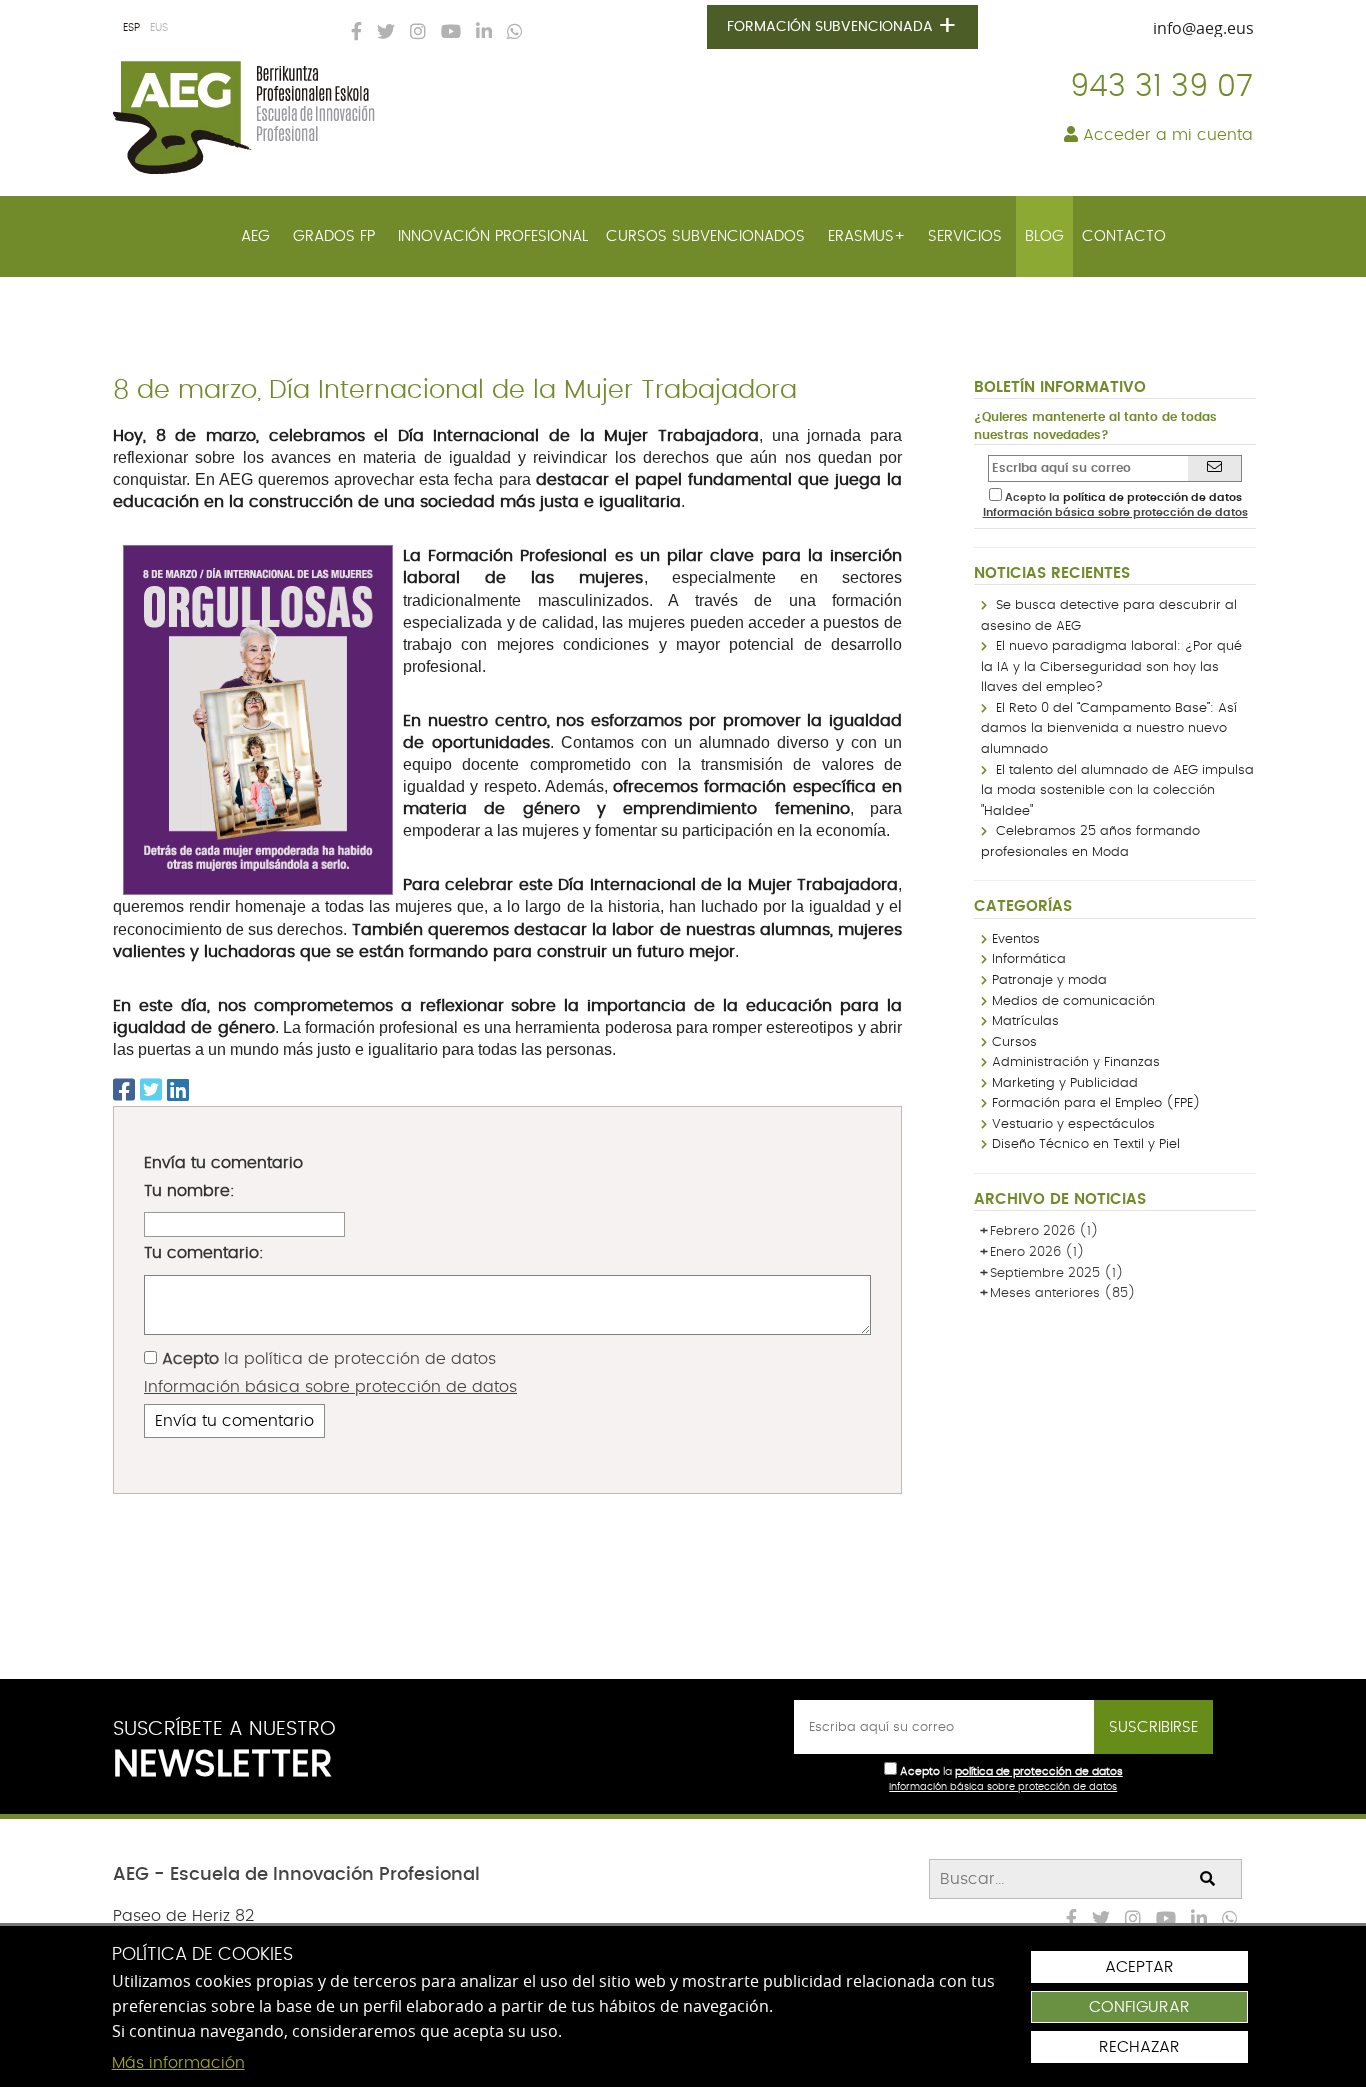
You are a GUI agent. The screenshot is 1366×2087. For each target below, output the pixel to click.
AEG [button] (258, 236)
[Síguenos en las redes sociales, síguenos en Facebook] (351, 33)
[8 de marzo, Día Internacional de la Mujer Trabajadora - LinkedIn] (178, 1091)
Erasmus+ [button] (869, 236)
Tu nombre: (189, 1191)
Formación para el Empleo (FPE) (1096, 1103)
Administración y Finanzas (1076, 1062)
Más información (178, 2063)
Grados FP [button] (336, 236)
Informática (1029, 959)
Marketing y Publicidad (1065, 1083)
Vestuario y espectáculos (1073, 1124)
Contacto (1124, 236)
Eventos (1016, 939)
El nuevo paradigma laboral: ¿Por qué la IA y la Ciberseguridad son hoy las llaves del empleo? (1111, 667)
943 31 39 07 (1161, 87)
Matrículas (1025, 1021)
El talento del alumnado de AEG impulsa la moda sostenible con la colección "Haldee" (1117, 791)
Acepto (190, 1359)
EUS (159, 27)
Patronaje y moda (1049, 980)
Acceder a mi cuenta (1165, 135)
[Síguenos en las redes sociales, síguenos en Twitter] (381, 33)
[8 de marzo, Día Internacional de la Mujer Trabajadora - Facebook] (124, 1091)
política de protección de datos (370, 1359)
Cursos (1014, 1042)
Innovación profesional (493, 236)
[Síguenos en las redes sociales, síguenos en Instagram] (413, 33)
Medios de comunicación (1073, 1001)
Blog (1044, 236)
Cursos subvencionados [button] (708, 236)
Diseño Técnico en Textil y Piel (1086, 1144)
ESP (131, 27)
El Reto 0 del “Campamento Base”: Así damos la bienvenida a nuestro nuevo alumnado (1109, 729)
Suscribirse (1153, 1727)
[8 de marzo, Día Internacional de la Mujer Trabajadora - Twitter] (151, 1091)
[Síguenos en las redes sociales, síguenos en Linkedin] (479, 33)
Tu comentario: (204, 1253)
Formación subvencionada (842, 27)
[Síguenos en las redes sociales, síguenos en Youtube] (446, 33)
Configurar (1139, 2007)
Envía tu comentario (234, 1421)
